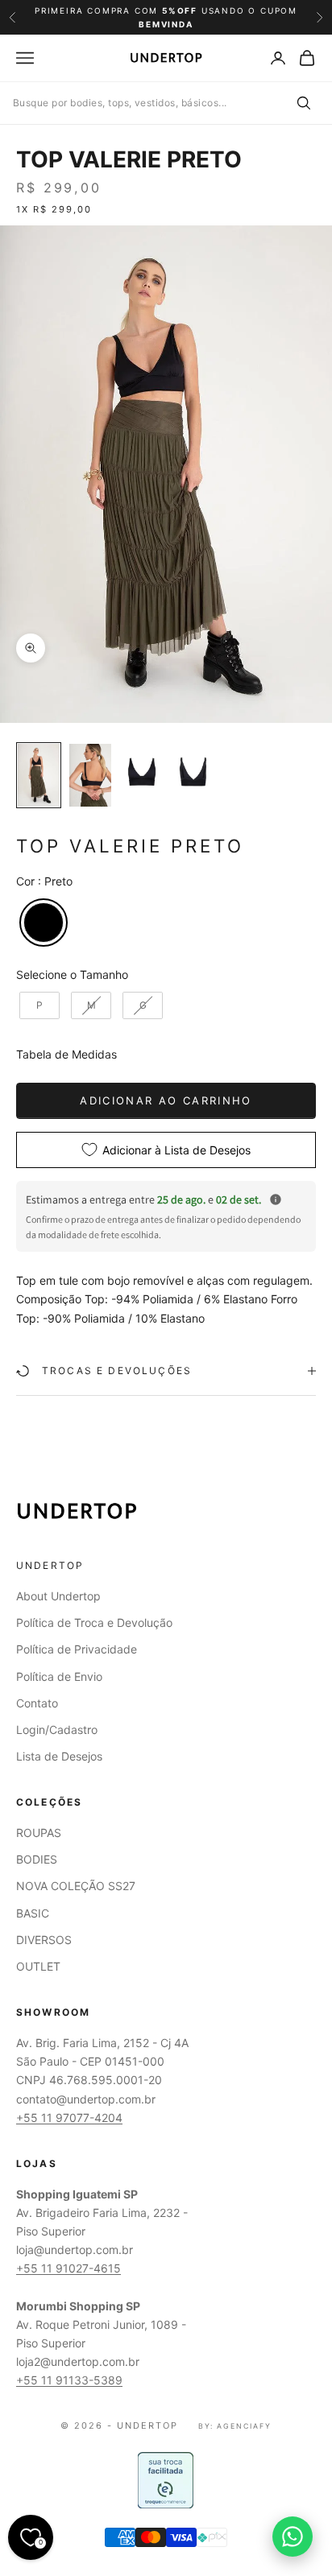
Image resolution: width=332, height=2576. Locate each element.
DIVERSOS (44, 1940)
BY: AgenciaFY (235, 2426)
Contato (37, 1703)
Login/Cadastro (57, 1730)
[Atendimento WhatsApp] (293, 2537)
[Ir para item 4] (193, 772)
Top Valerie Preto (129, 159)
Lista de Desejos (59, 1756)
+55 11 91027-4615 (68, 2268)
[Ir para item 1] (39, 775)
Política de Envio (59, 1676)
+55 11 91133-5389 (69, 2380)
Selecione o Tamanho (72, 974)
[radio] (42, 923)
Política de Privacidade (77, 1649)
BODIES (37, 1859)
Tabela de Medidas (66, 1054)
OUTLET (38, 1966)
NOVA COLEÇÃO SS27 (76, 1886)
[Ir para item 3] (142, 772)
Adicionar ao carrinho (166, 1100)
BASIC (33, 1913)
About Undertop (58, 1596)
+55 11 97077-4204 (69, 2118)
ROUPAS (39, 1833)
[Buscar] (303, 103)
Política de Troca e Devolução (94, 1622)
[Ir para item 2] (90, 775)
